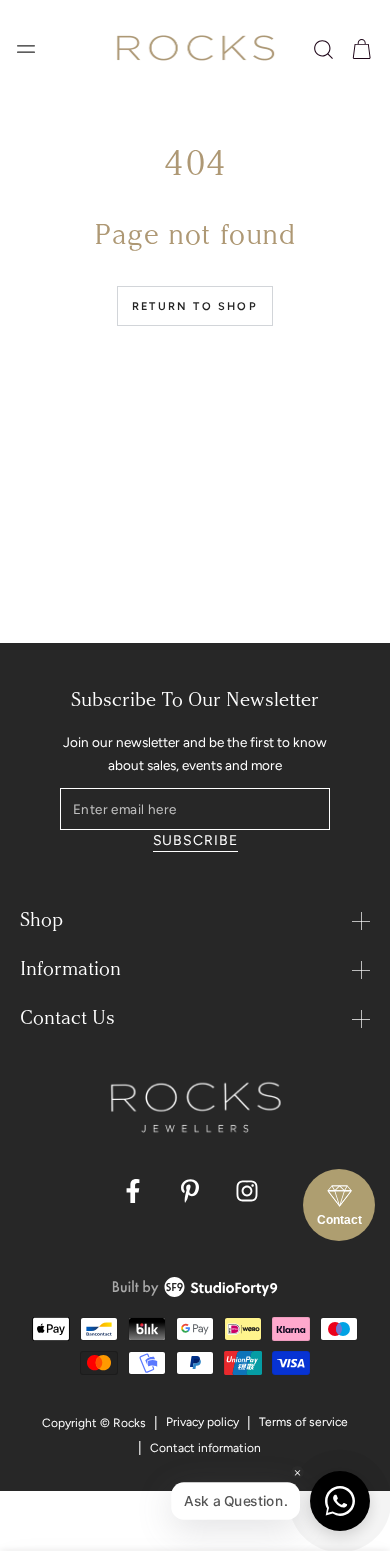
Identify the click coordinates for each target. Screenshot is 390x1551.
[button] (323, 49)
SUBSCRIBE (195, 840)
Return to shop (195, 306)
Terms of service (303, 1422)
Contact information (205, 1448)
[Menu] (26, 49)
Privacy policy (202, 1422)
